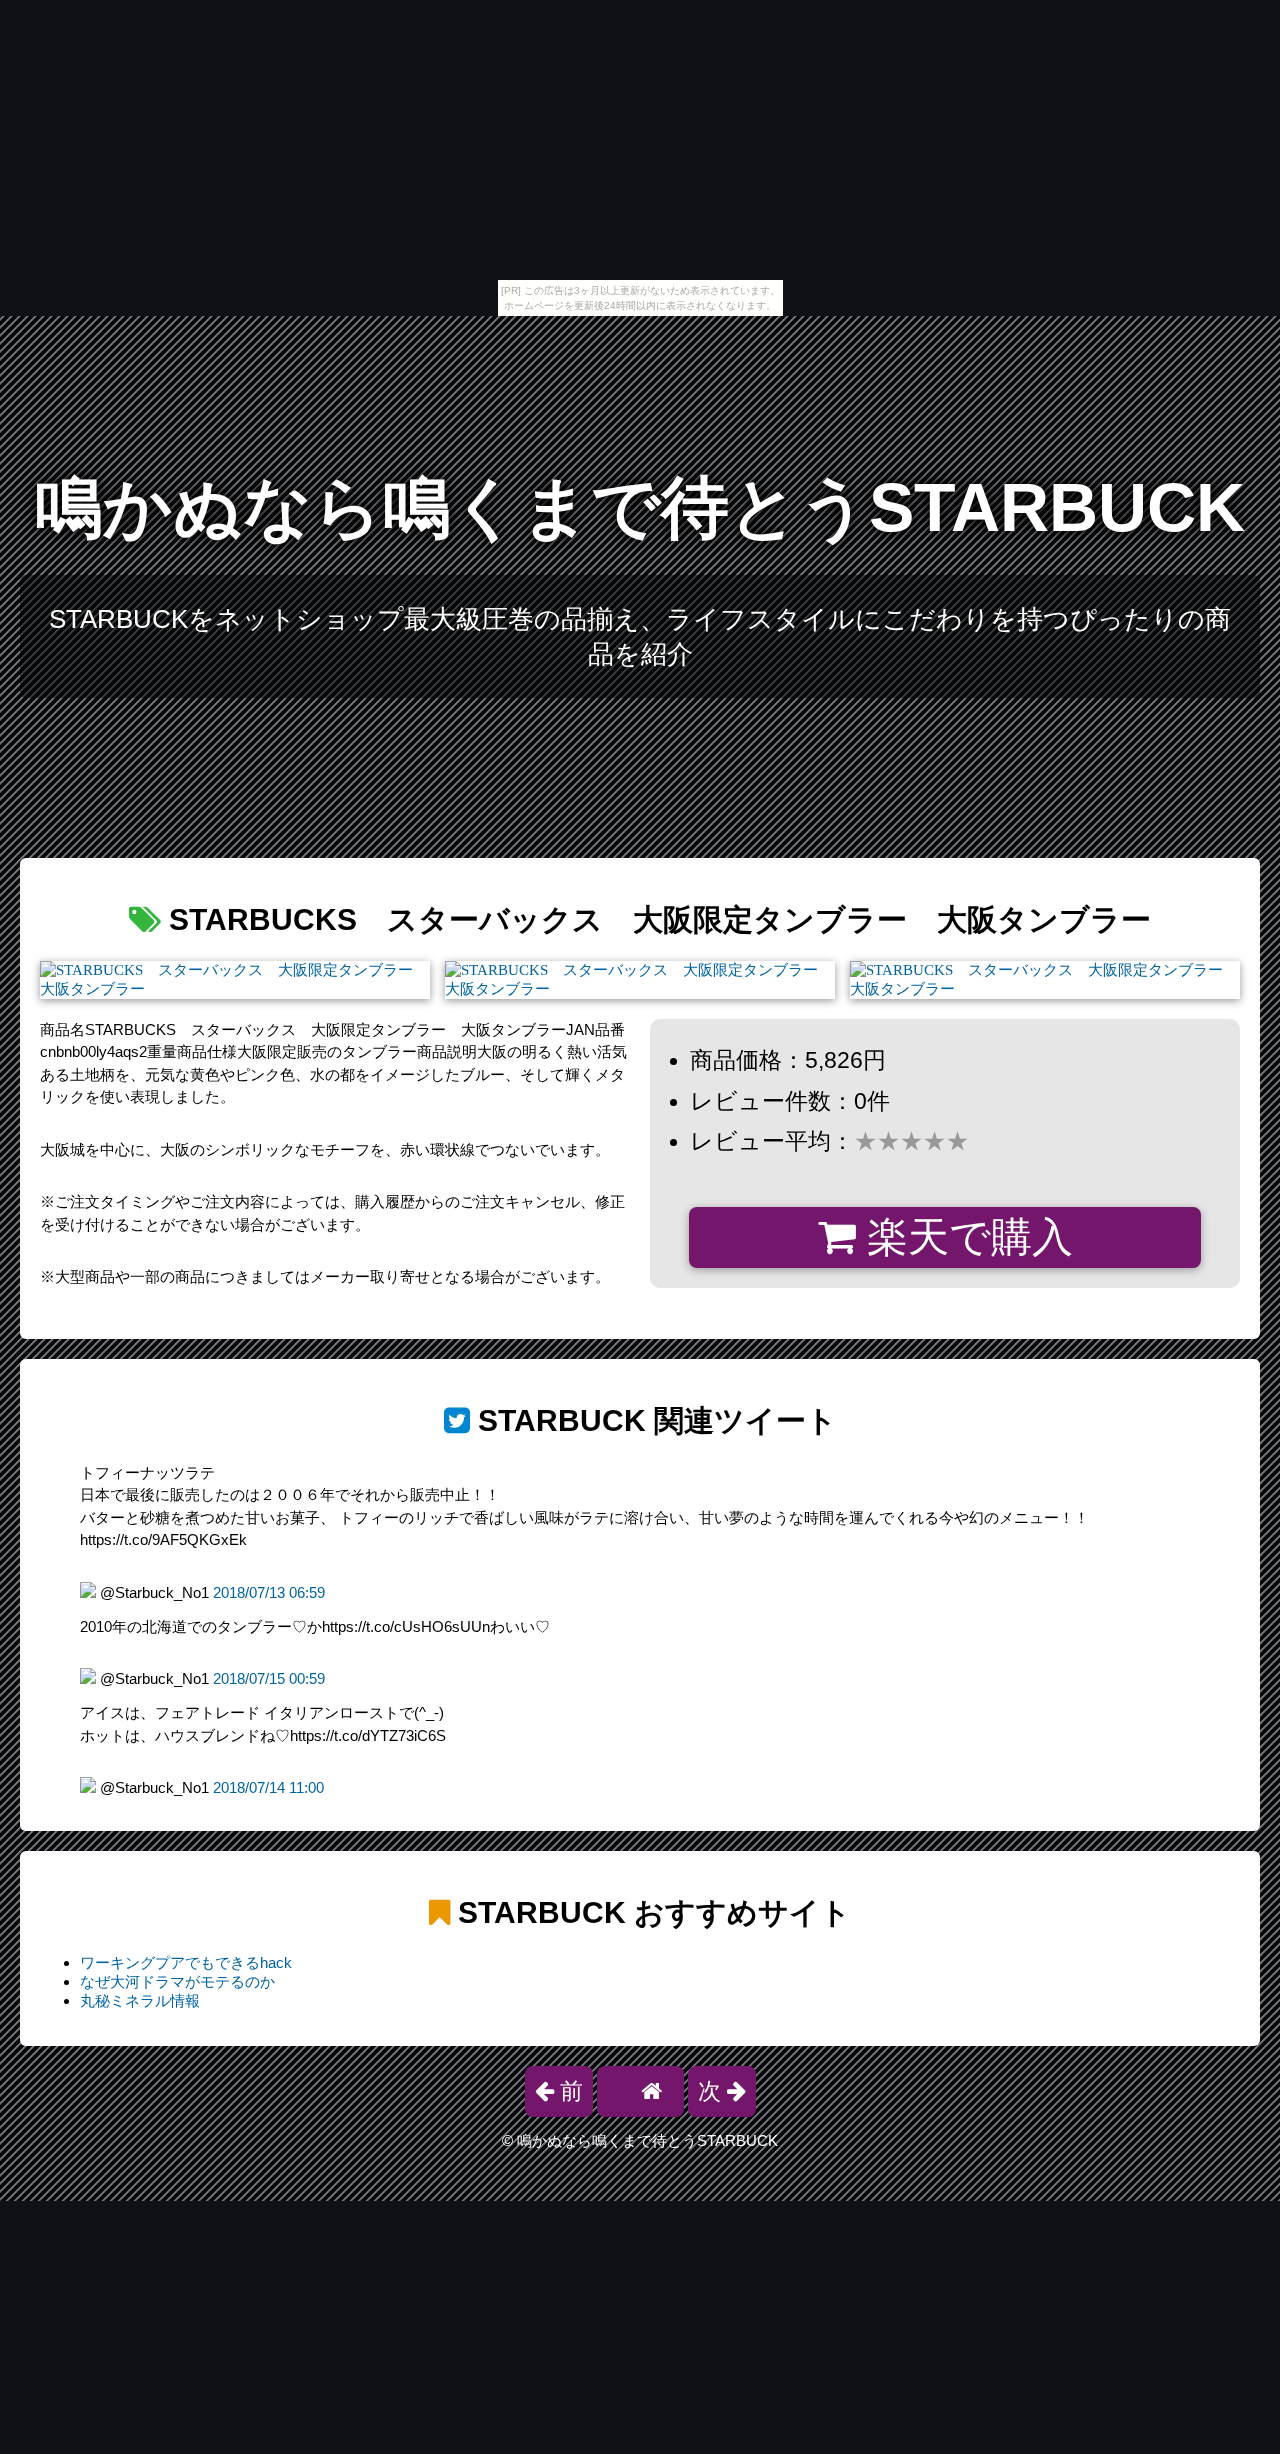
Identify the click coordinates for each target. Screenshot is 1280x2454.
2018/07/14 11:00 (268, 1787)
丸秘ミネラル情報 (140, 2000)
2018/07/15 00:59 (269, 1678)
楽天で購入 (964, 1237)
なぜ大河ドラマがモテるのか (177, 1981)
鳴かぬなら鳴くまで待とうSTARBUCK (640, 507)
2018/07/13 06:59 (269, 1592)
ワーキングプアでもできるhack (186, 1962)
